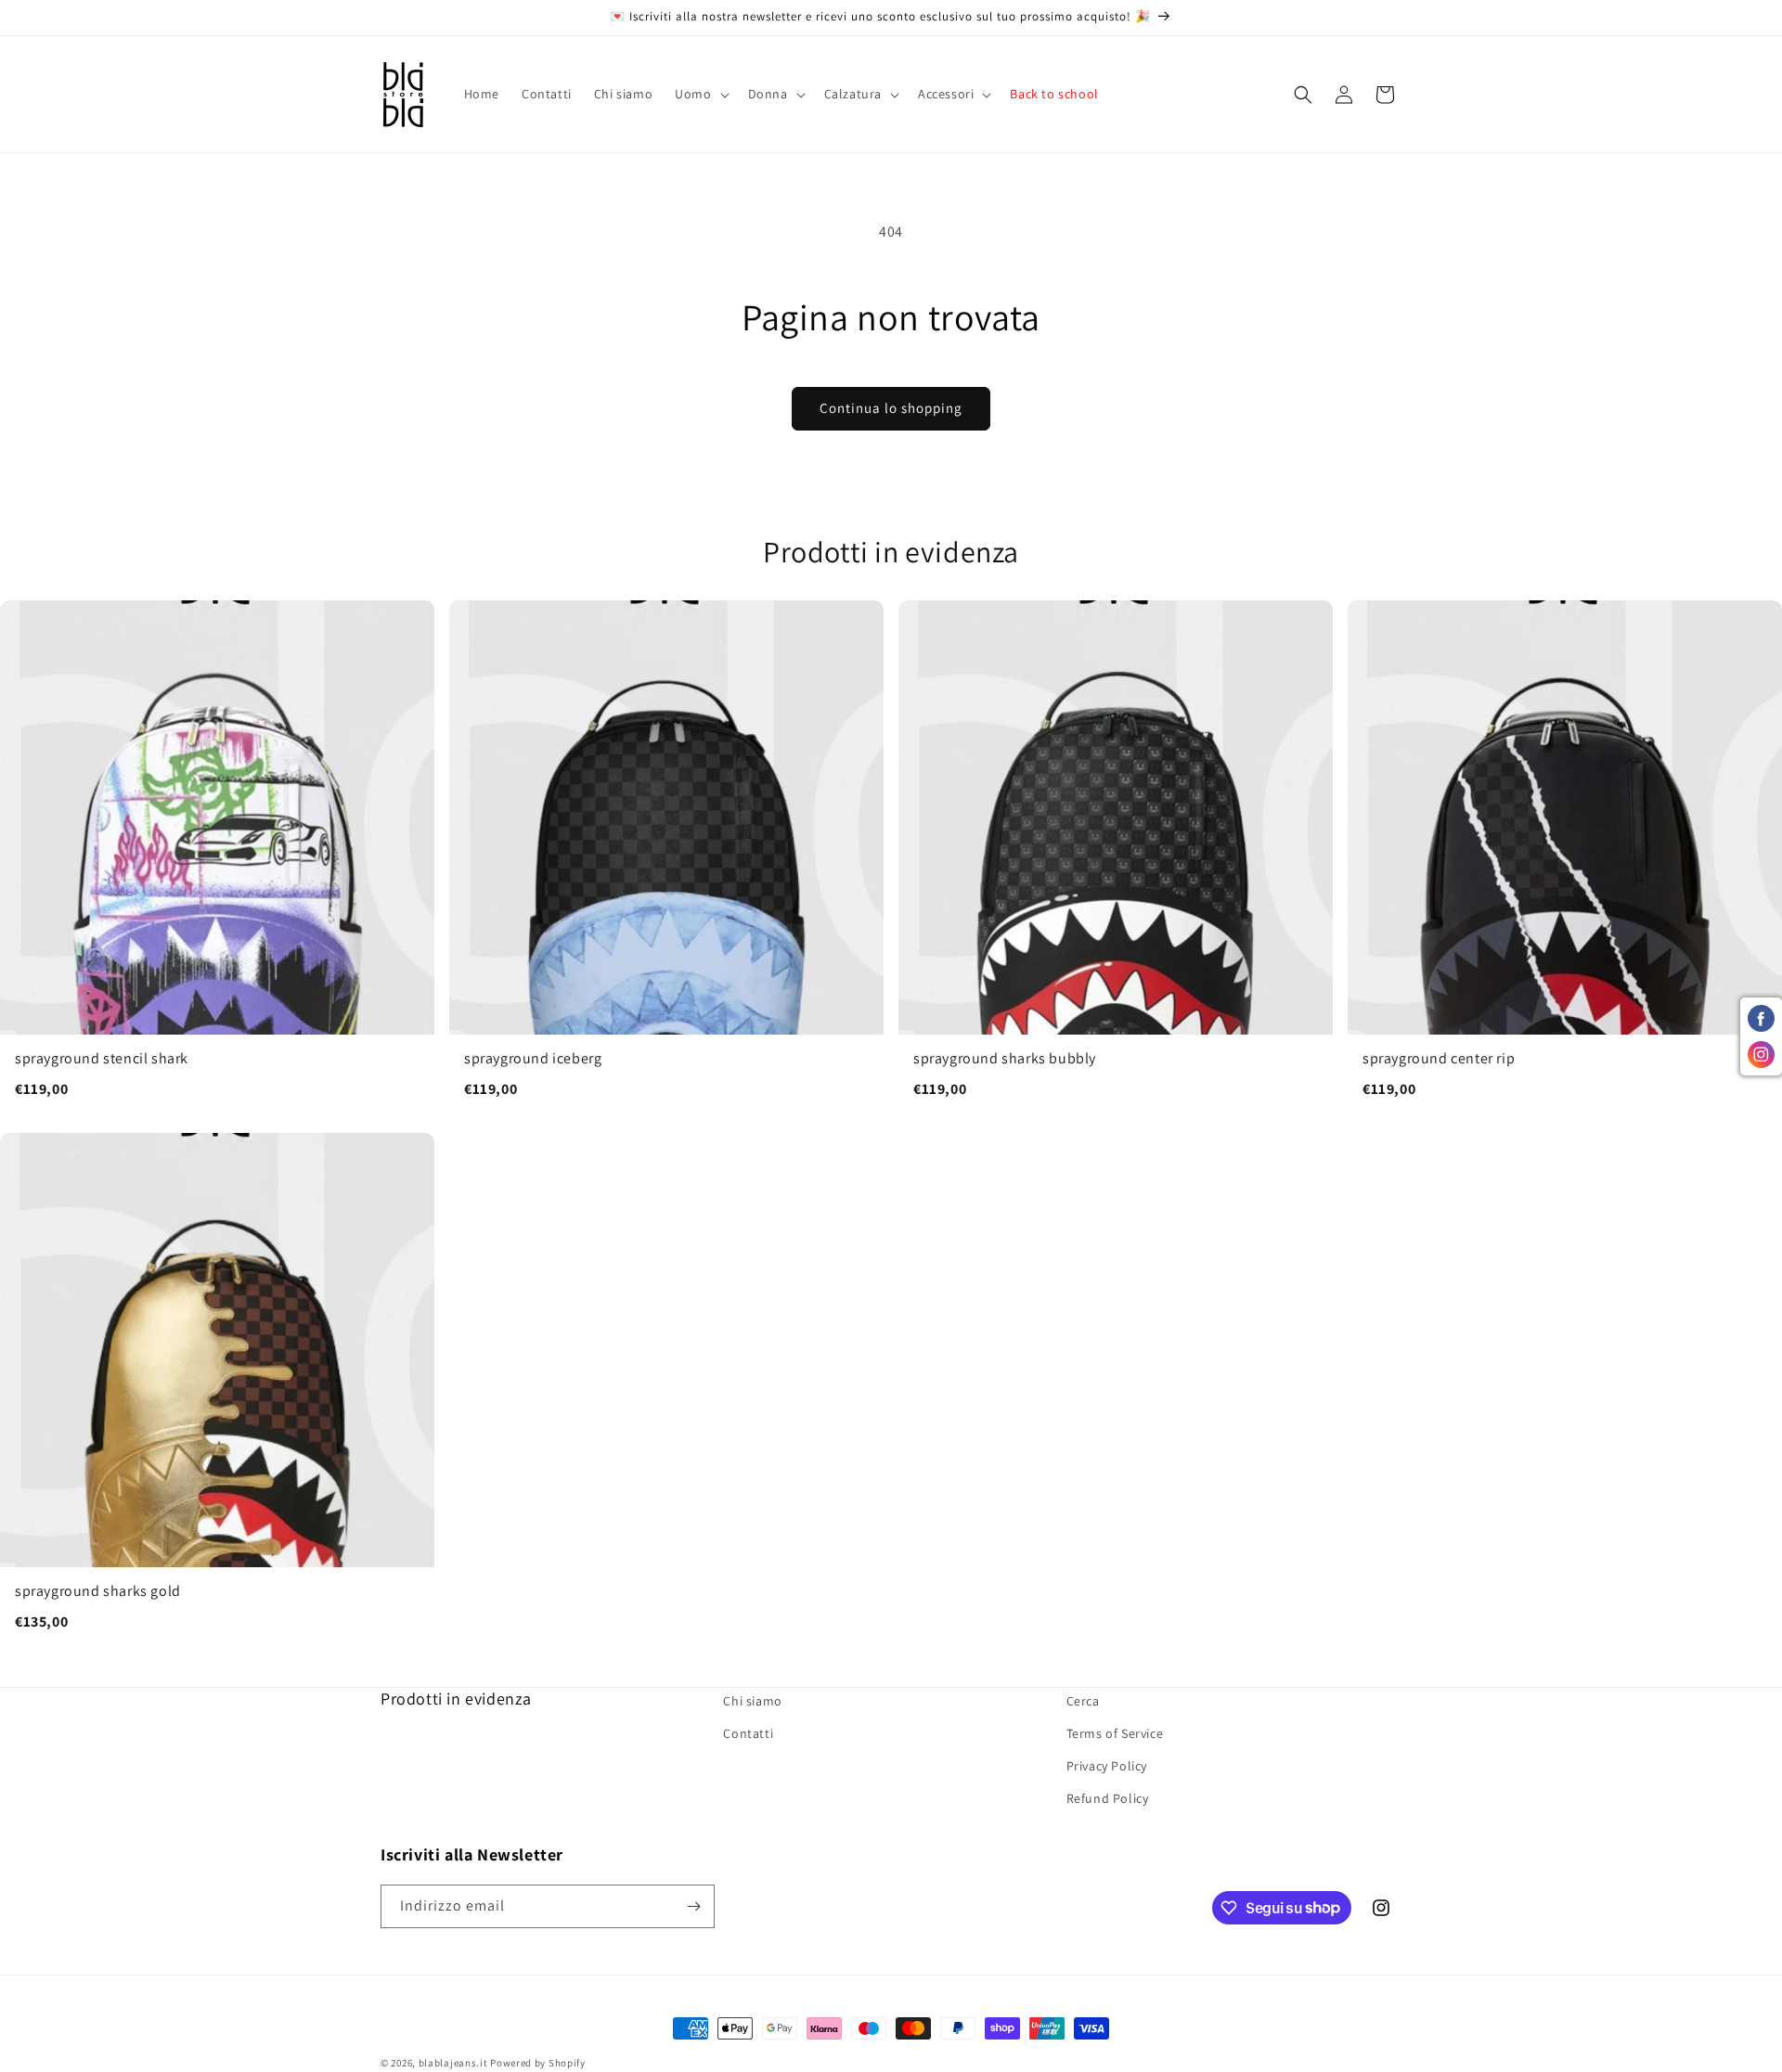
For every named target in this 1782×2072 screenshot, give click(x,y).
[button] (700, 94)
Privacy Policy (1107, 1767)
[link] (217, 859)
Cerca (1083, 1701)
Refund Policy (1108, 1799)
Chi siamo (752, 1701)
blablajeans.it (453, 2063)
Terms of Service (1115, 1734)
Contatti (748, 1734)
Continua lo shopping (891, 408)
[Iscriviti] (693, 1906)
